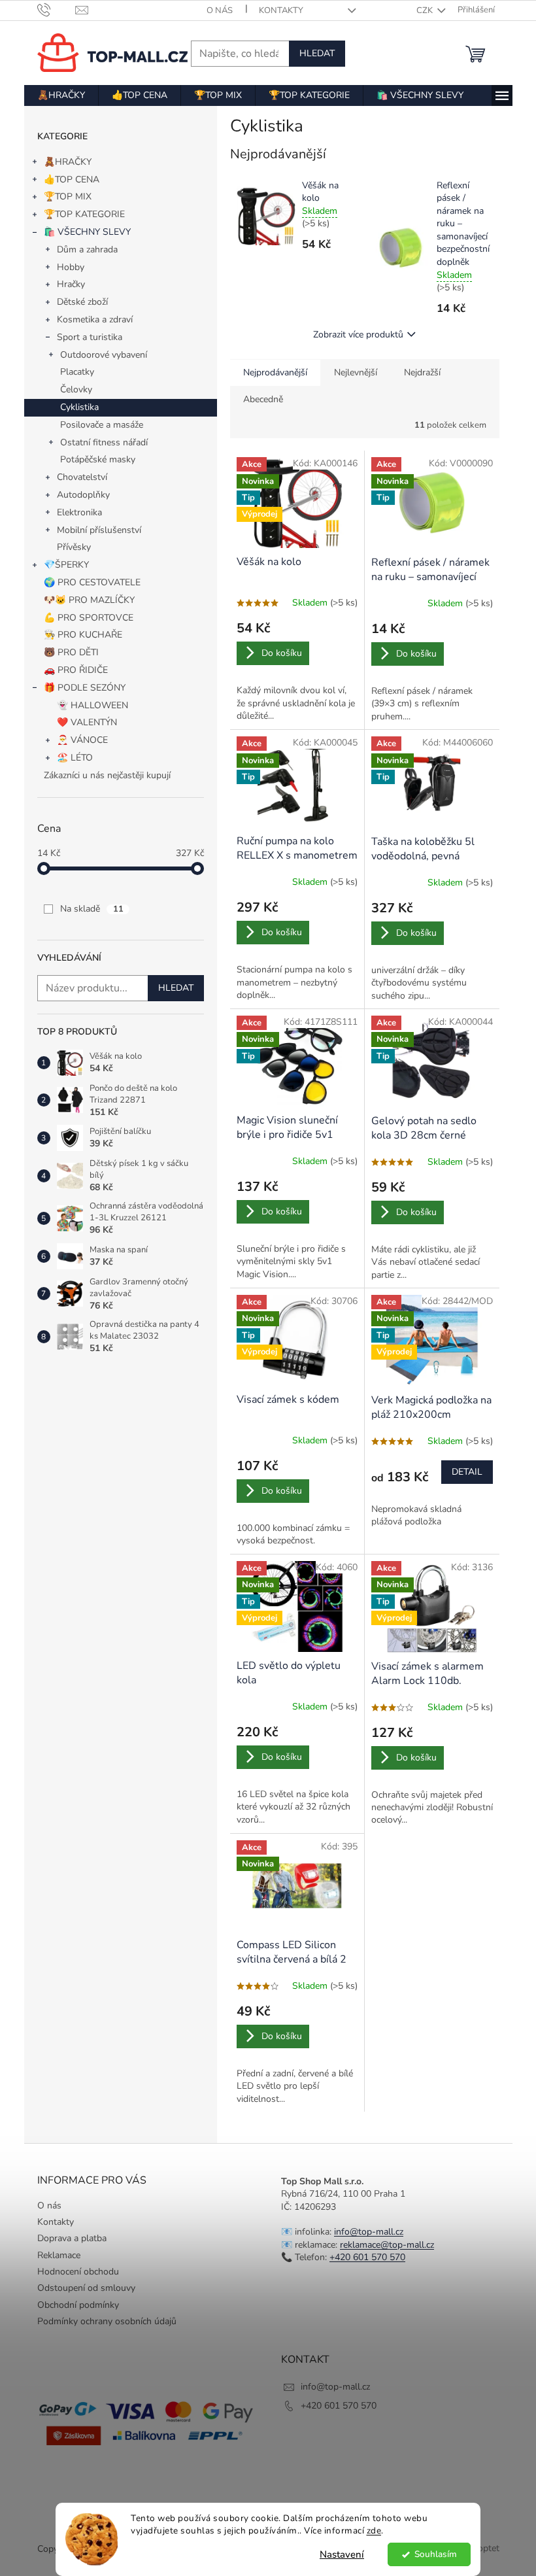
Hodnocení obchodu (78, 2272)
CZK (426, 10)
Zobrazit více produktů (358, 335)
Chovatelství (82, 477)
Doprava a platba (72, 2238)
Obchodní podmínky (78, 2305)
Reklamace (59, 2255)
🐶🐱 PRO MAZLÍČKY (89, 600)
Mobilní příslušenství (99, 530)
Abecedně (263, 399)
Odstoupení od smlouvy (86, 2288)
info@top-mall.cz (369, 2232)
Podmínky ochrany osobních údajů (107, 2321)
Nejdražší (422, 372)
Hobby (71, 267)
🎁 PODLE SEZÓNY (85, 688)
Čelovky (76, 389)
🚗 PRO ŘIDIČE (76, 670)
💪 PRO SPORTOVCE (89, 618)
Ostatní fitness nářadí (104, 442)
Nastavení (342, 2554)
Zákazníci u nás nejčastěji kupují (107, 775)
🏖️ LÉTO (75, 758)
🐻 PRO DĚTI (71, 652)
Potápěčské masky (98, 459)
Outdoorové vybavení (104, 355)
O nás (220, 10)
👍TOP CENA (72, 180)
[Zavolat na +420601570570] (57, 10)
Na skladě (92, 909)
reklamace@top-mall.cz (387, 2245)
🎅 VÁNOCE (82, 740)
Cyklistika (79, 407)
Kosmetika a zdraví (95, 319)
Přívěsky (74, 547)
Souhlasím (436, 2554)
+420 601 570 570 (367, 2257)
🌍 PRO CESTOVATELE (92, 582)
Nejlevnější (356, 372)
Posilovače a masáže (102, 425)
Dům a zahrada (87, 249)
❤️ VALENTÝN (87, 722)
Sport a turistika (90, 337)
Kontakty (281, 10)
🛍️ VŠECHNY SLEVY (87, 232)
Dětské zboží (82, 302)
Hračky (71, 284)
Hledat (317, 53)
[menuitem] (61, 95)
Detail (467, 1472)
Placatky (77, 372)
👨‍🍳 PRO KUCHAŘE (83, 635)
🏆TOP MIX (68, 197)
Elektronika (79, 512)
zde (374, 2531)
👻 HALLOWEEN (92, 705)
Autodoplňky (83, 495)
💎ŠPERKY (66, 565)
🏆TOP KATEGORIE (84, 214)
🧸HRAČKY (68, 162)
